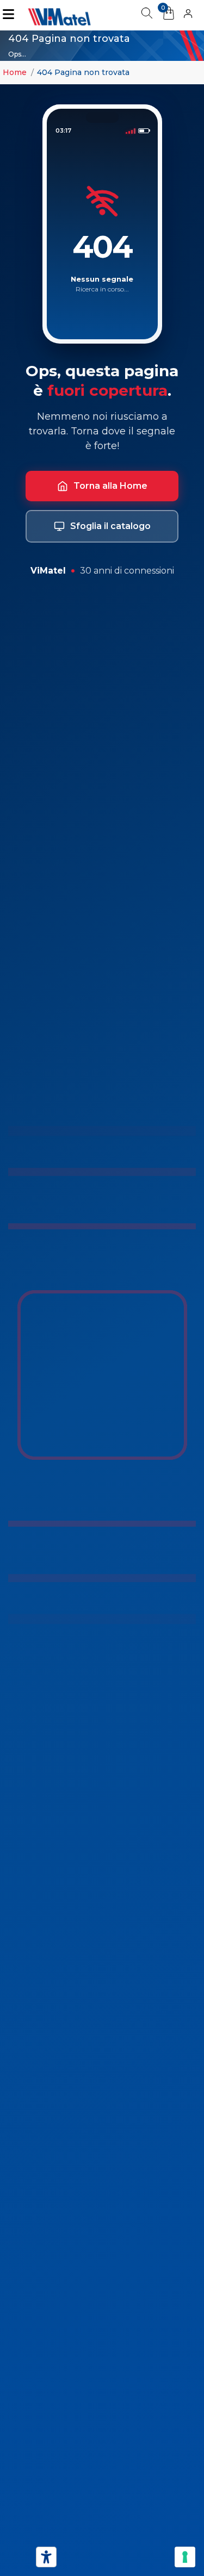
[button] (188, 15)
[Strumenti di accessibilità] (46, 2557)
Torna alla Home (110, 486)
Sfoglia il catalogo (110, 526)
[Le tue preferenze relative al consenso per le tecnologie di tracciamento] (185, 2557)
